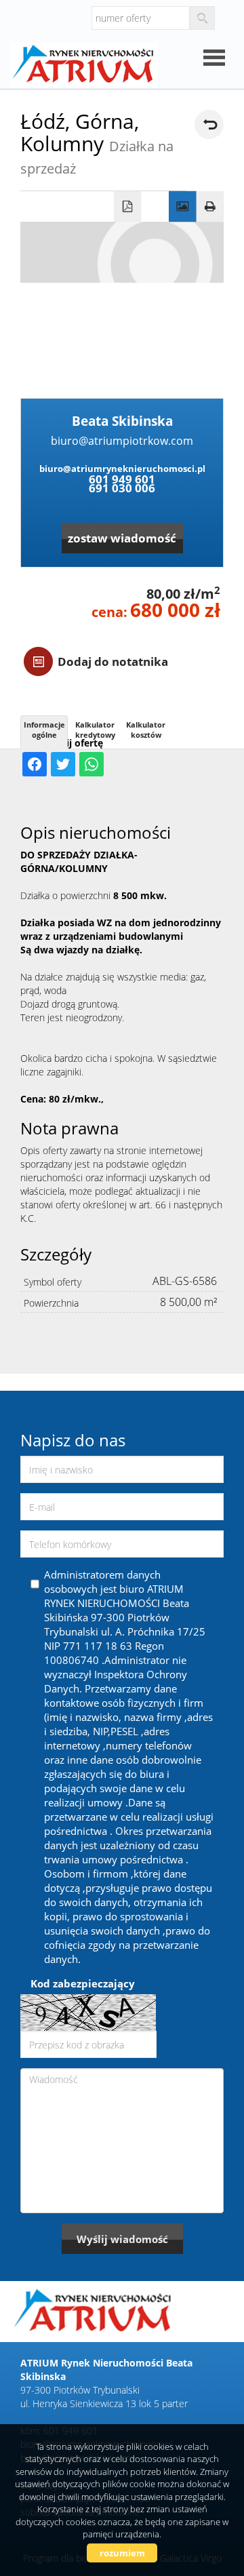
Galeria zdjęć (183, 207)
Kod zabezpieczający (83, 1983)
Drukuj (210, 207)
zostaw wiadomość (122, 538)
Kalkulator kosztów (146, 730)
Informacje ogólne (44, 730)
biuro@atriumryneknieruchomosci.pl (122, 469)
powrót (209, 124)
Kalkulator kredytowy (95, 730)
